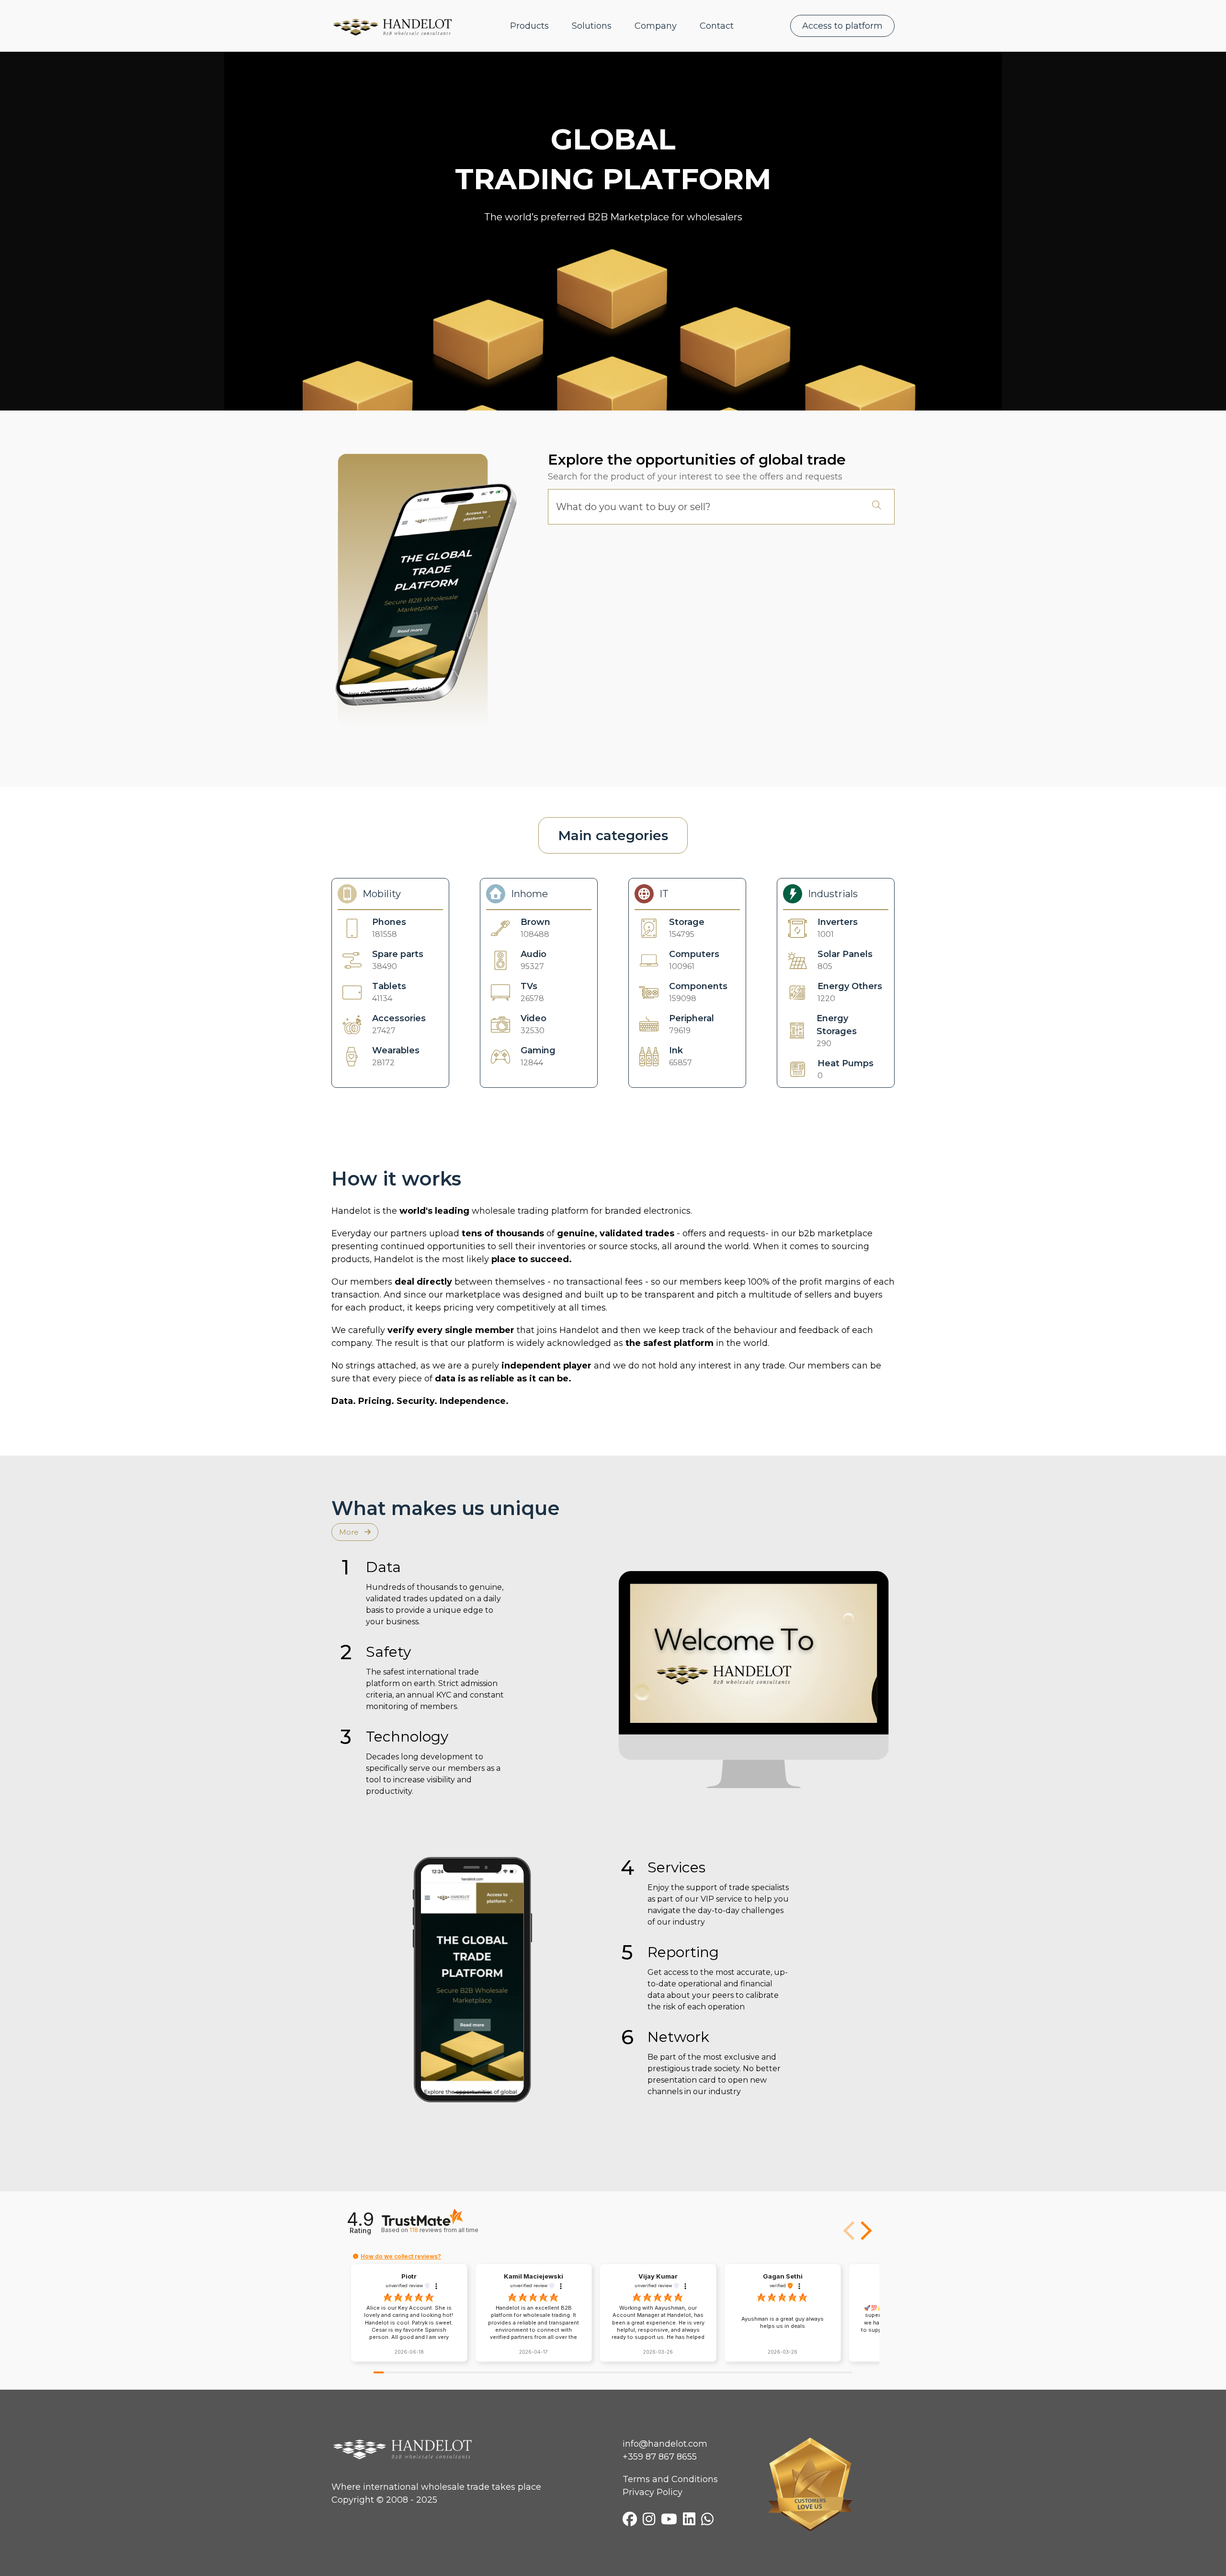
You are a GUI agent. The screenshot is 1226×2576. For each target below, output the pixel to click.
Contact (717, 26)
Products (529, 26)
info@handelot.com (665, 2444)
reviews (444, 2230)
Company (656, 26)
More (350, 1532)
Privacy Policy (653, 2492)
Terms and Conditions (670, 2479)
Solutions (592, 26)
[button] (864, 2231)
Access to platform (842, 26)
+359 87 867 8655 (660, 2457)
